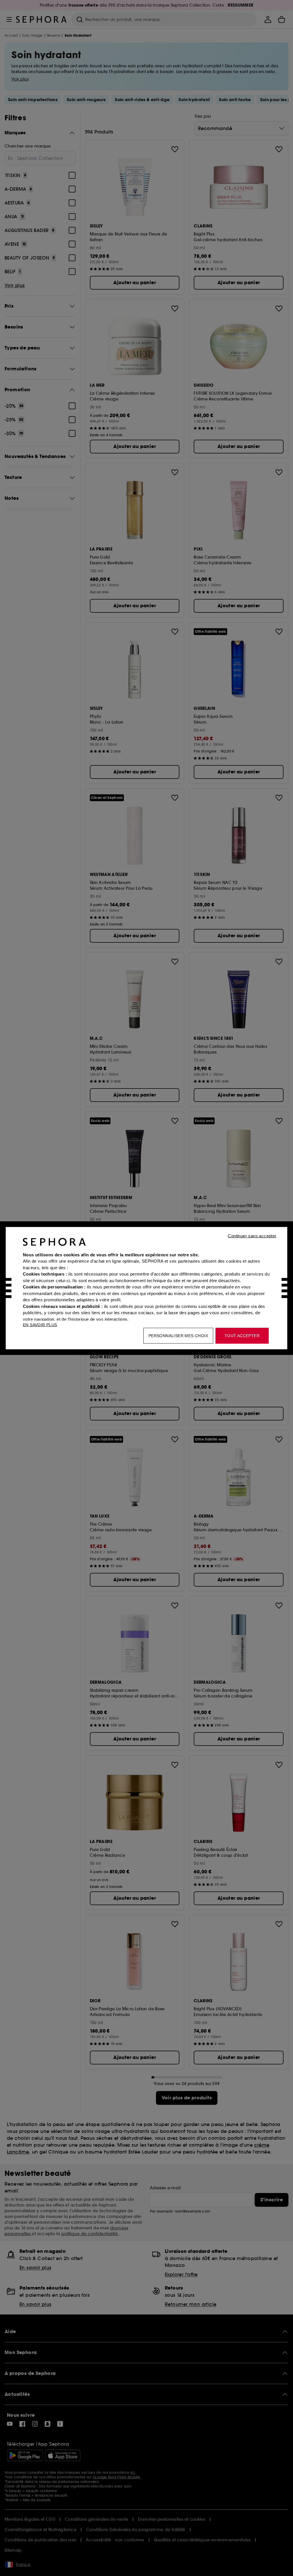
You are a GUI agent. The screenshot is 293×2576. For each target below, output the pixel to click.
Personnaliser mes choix (178, 1335)
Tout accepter (242, 1335)
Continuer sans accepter (252, 1236)
